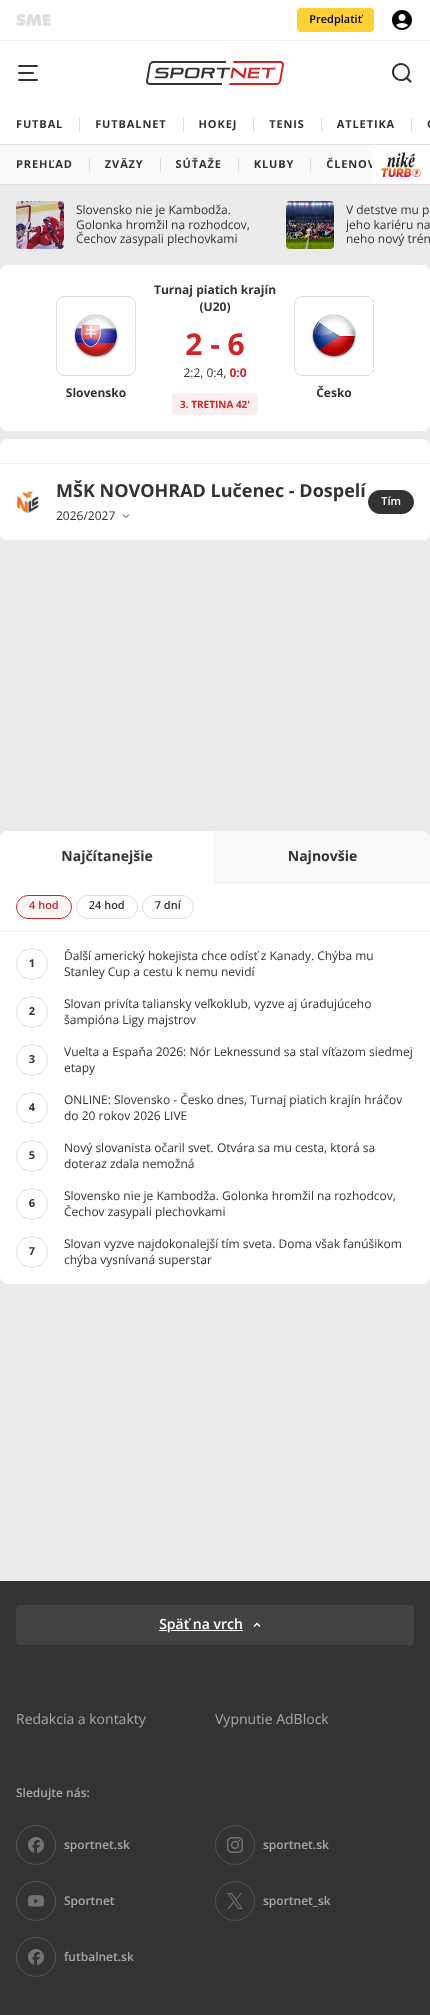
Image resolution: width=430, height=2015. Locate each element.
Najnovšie (322, 856)
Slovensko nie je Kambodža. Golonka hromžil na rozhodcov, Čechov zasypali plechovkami (163, 224)
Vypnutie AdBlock (272, 1718)
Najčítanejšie (106, 856)
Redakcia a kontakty (81, 1718)
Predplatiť (335, 19)
